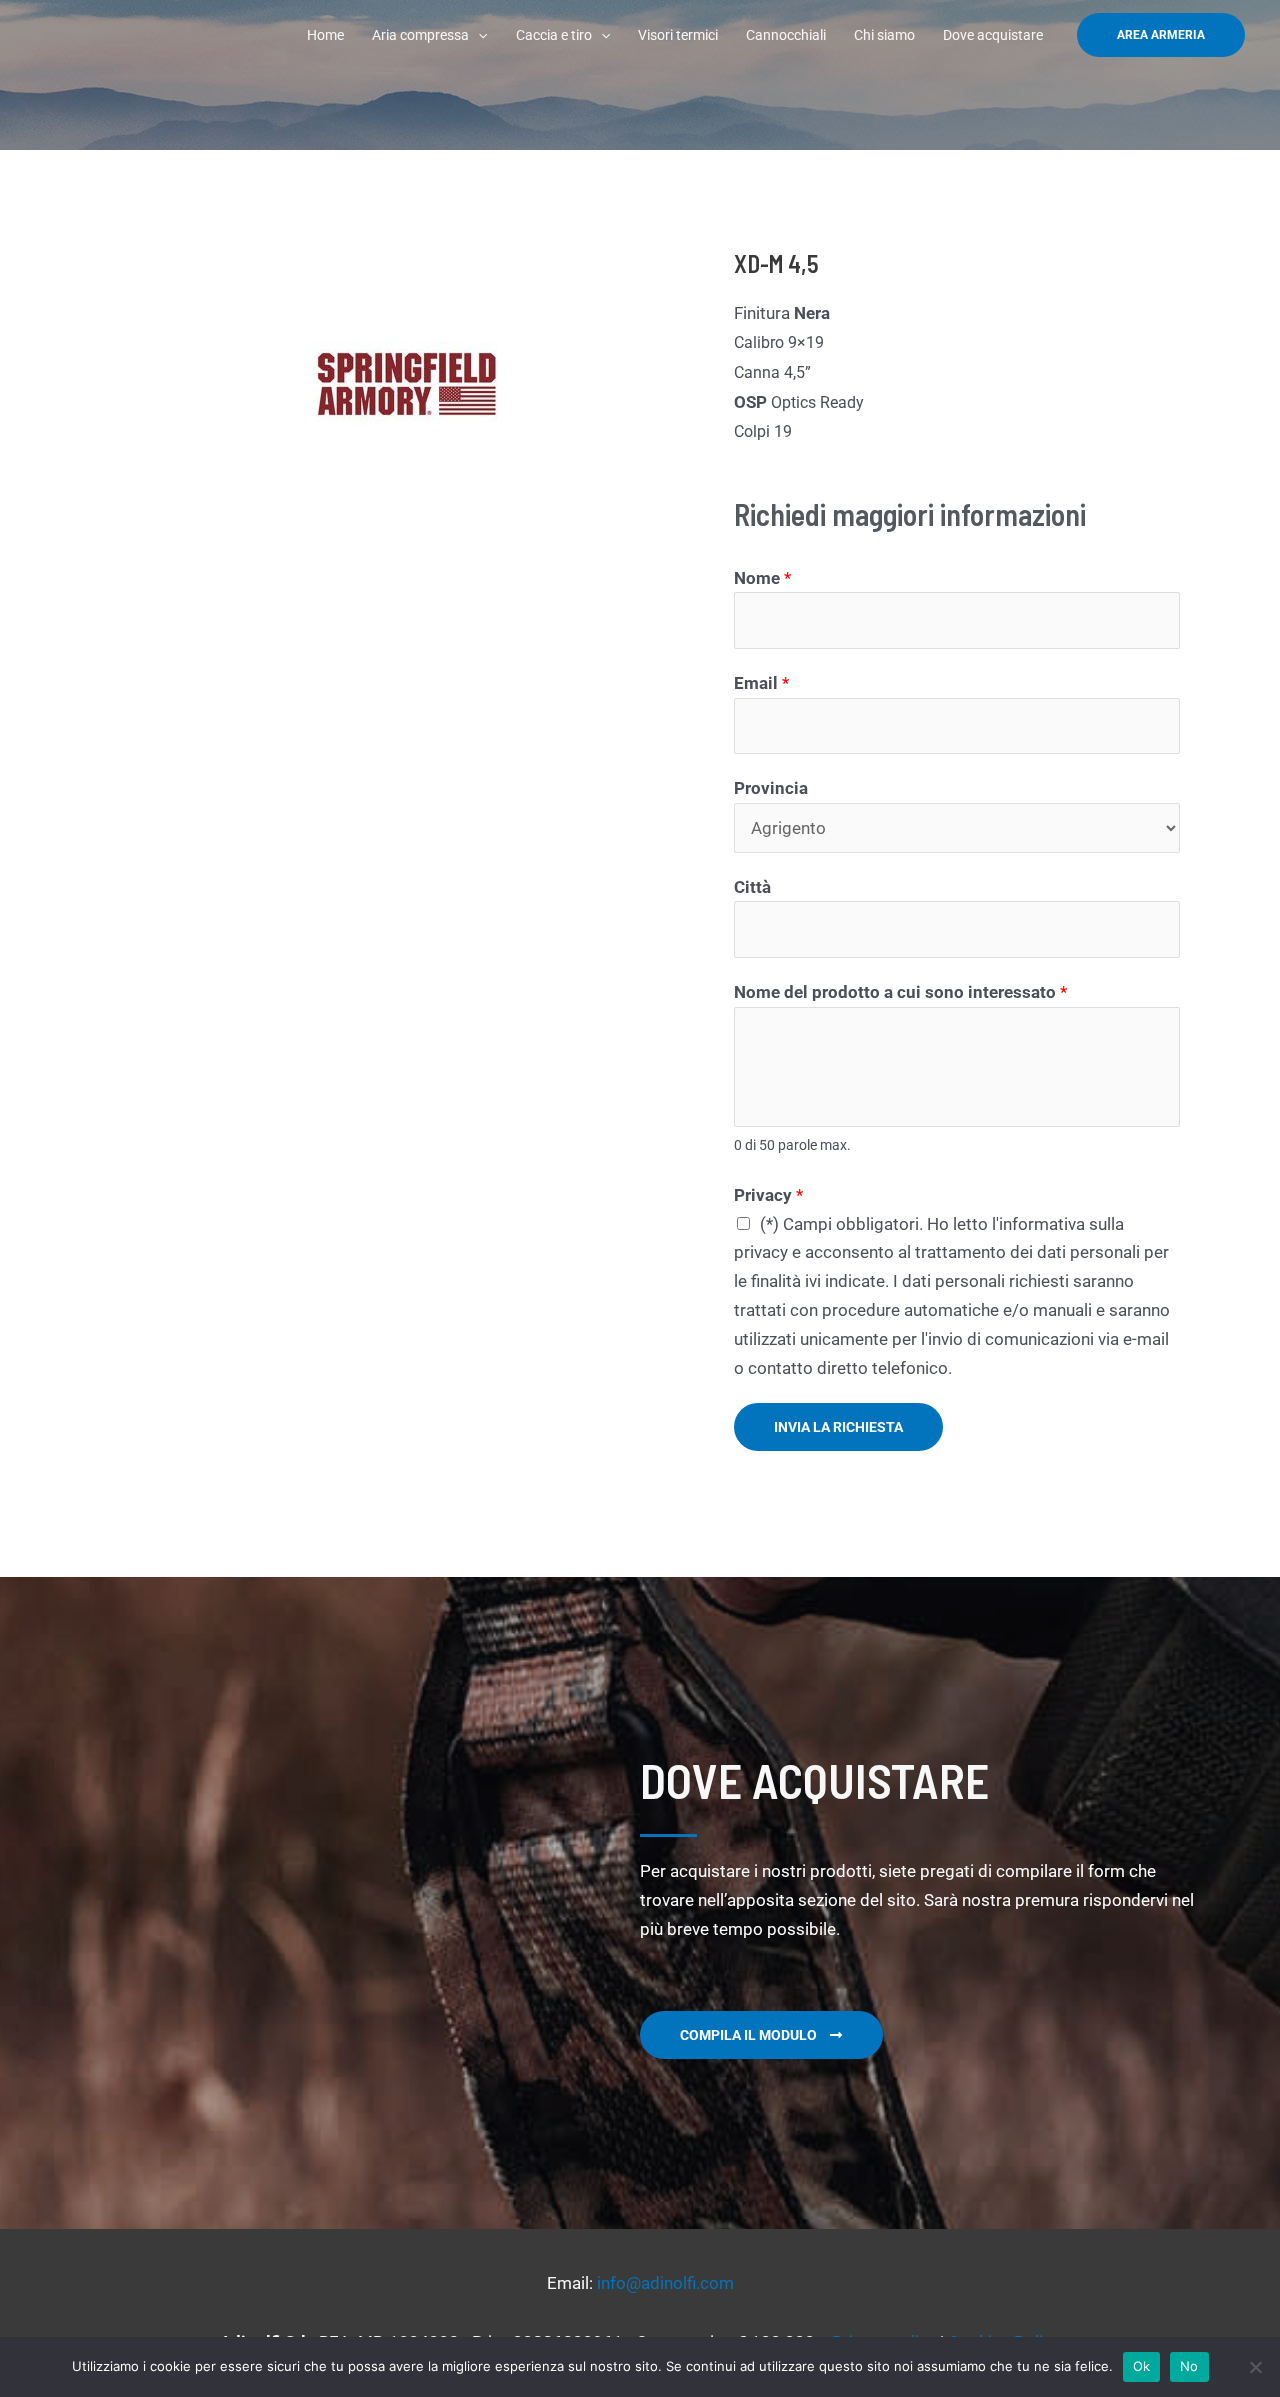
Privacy (768, 1195)
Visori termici (678, 35)
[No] (1255, 2367)
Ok (1142, 2366)
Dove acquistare (993, 35)
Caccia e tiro (554, 35)
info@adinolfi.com (665, 2283)
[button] (1161, 35)
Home (325, 35)
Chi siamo (884, 35)
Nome (762, 578)
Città (752, 887)
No (1189, 2366)
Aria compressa (420, 35)
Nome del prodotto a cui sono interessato (900, 992)
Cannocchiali (786, 35)
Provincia (771, 788)
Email (761, 683)
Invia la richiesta (838, 1427)
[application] (478, 35)
